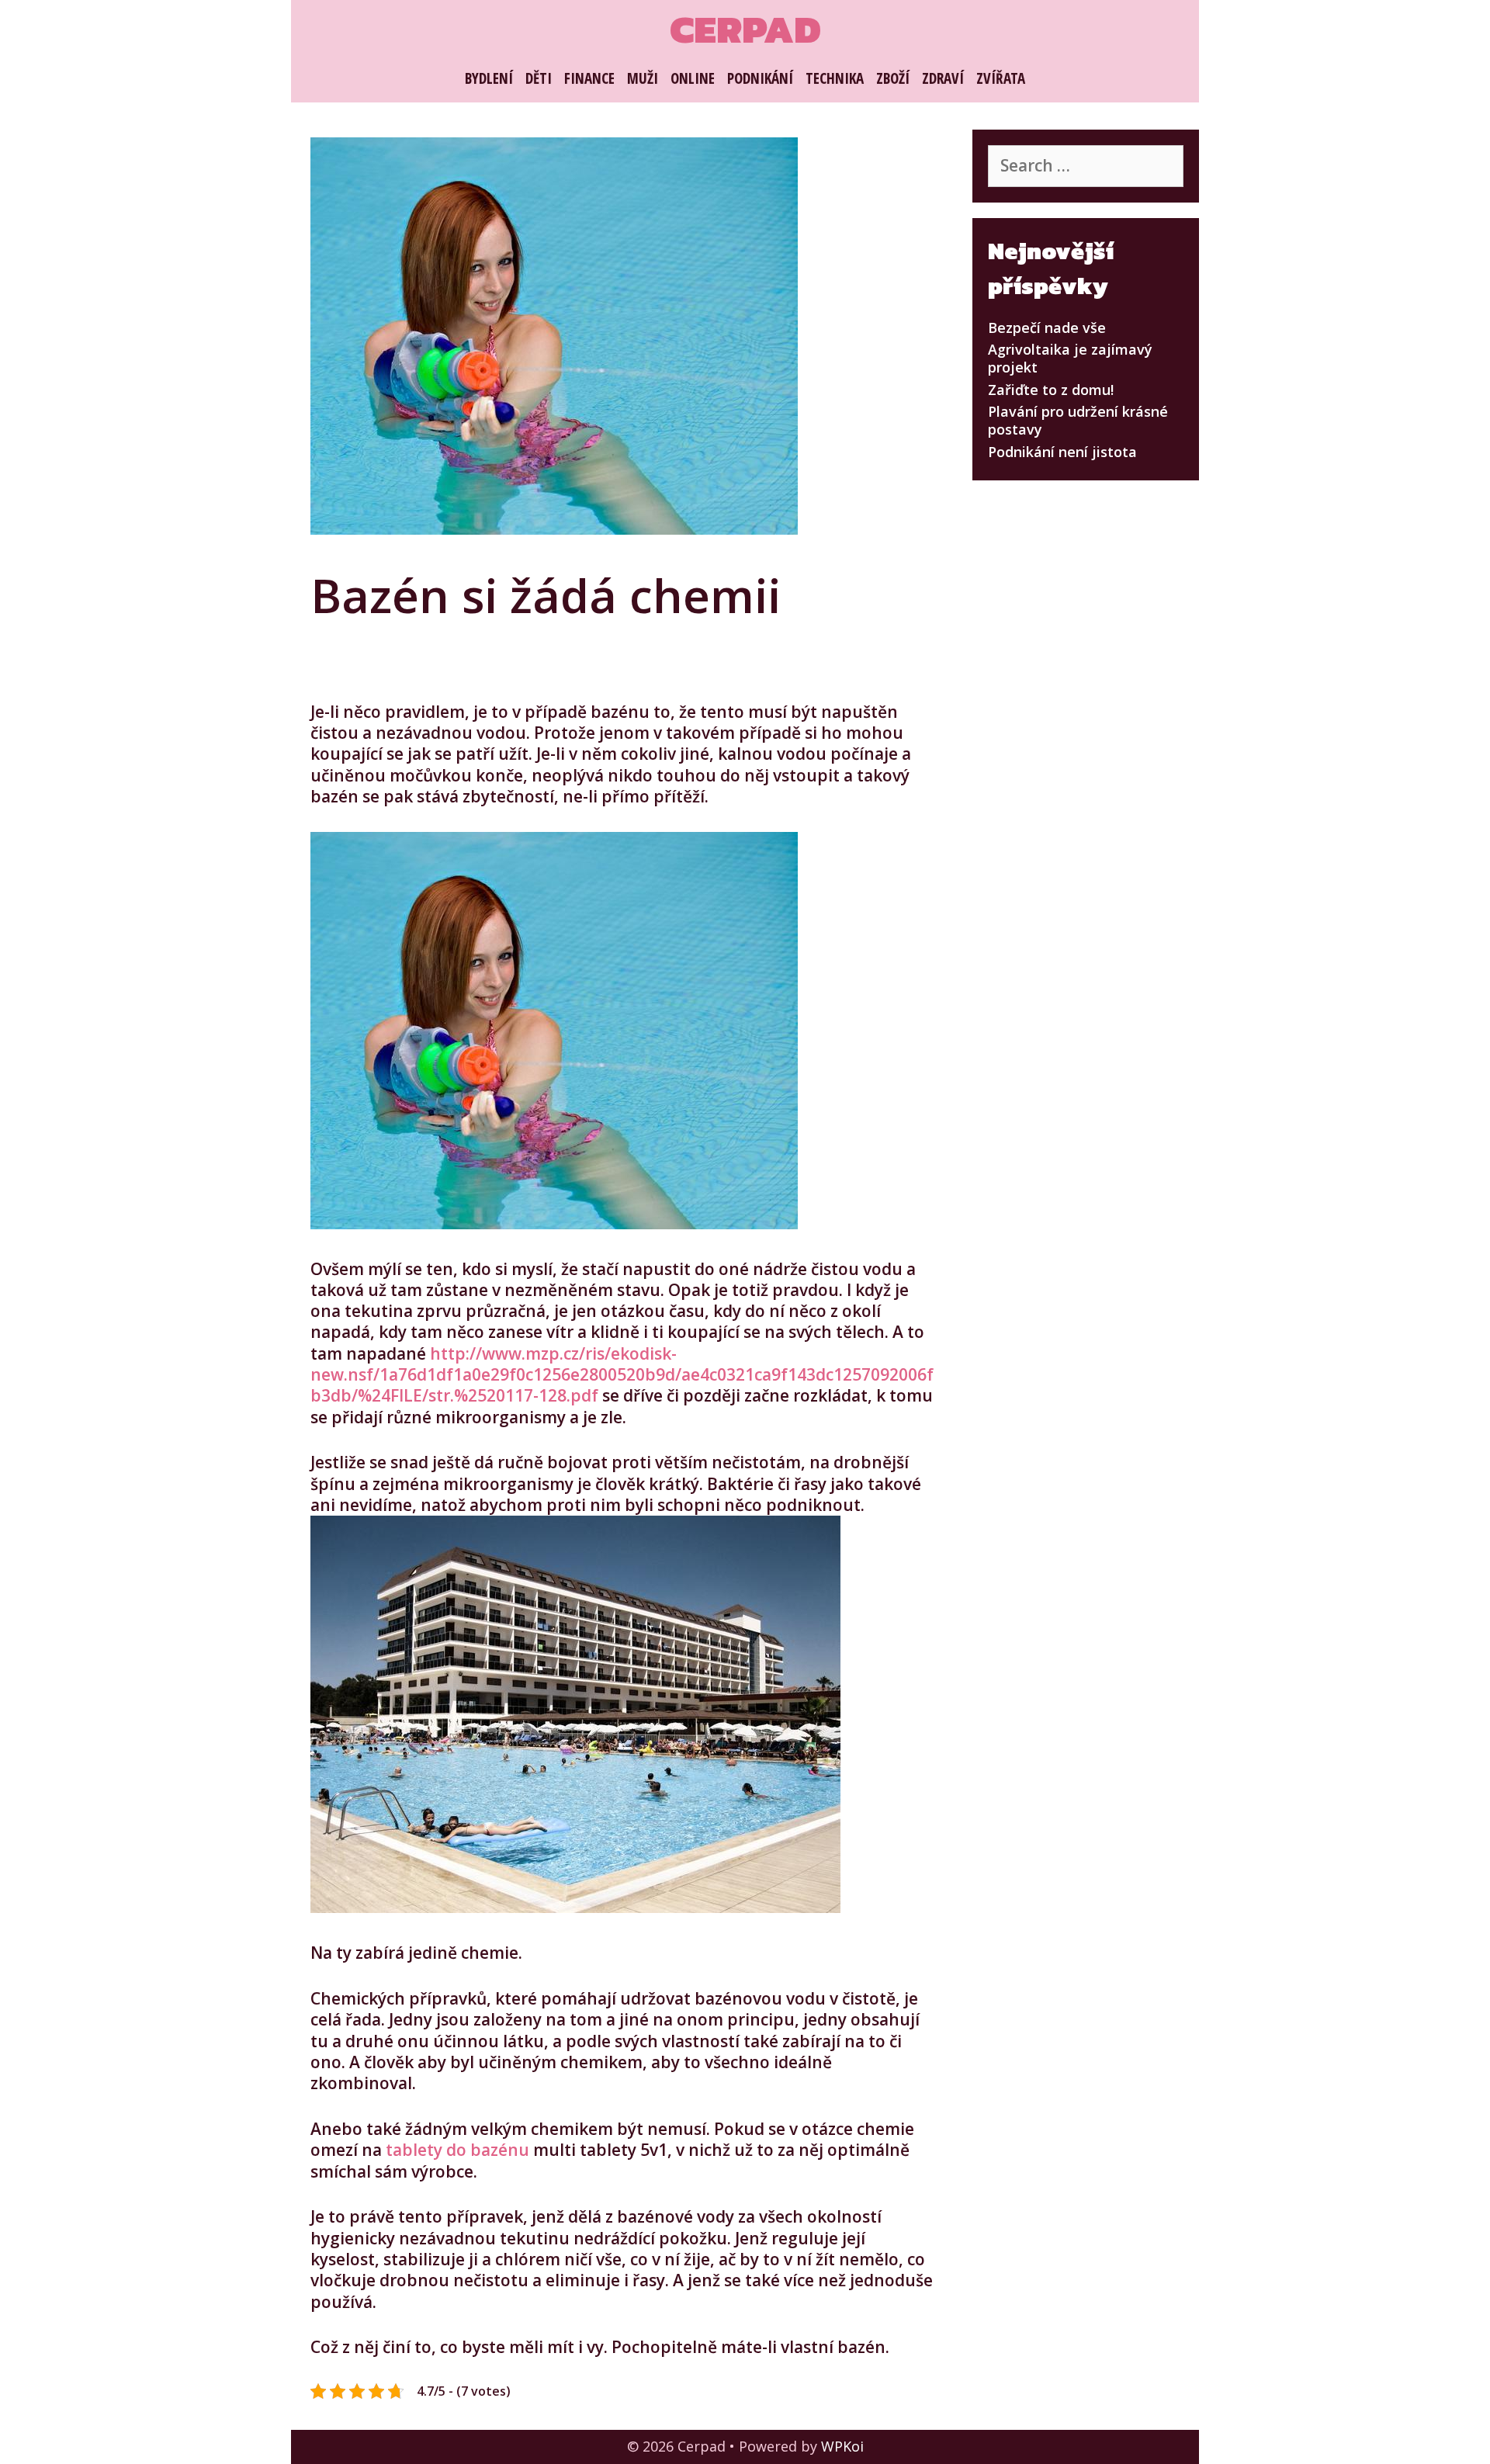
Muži (643, 78)
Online (693, 78)
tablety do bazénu (457, 2150)
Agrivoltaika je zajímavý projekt (1070, 358)
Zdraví (943, 78)
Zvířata (1001, 78)
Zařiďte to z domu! (1051, 390)
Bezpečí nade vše (1047, 327)
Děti (539, 78)
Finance (589, 78)
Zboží (893, 78)
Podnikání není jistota (1062, 452)
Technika (835, 78)
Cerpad (745, 29)
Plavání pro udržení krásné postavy (1078, 420)
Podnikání (760, 78)
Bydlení (489, 78)
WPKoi (842, 2446)
